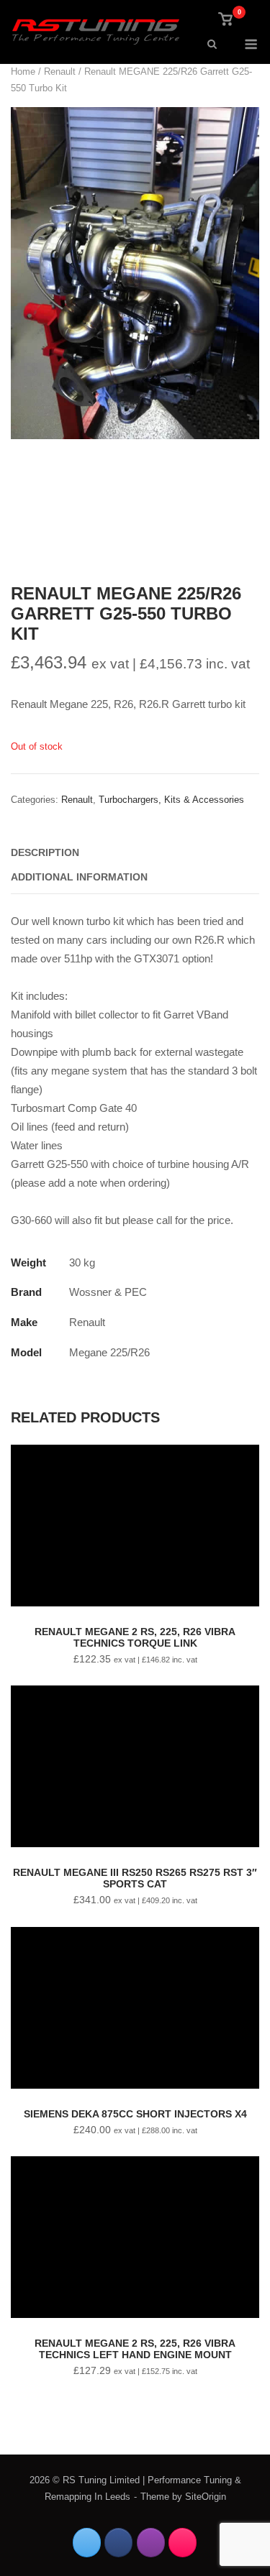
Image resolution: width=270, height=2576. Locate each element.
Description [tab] (45, 852)
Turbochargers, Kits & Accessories (171, 800)
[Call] (183, 2543)
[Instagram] (151, 2543)
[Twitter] (87, 2543)
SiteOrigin (206, 2497)
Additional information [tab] (79, 877)
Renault (60, 72)
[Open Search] (212, 45)
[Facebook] (118, 2543)
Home (23, 72)
